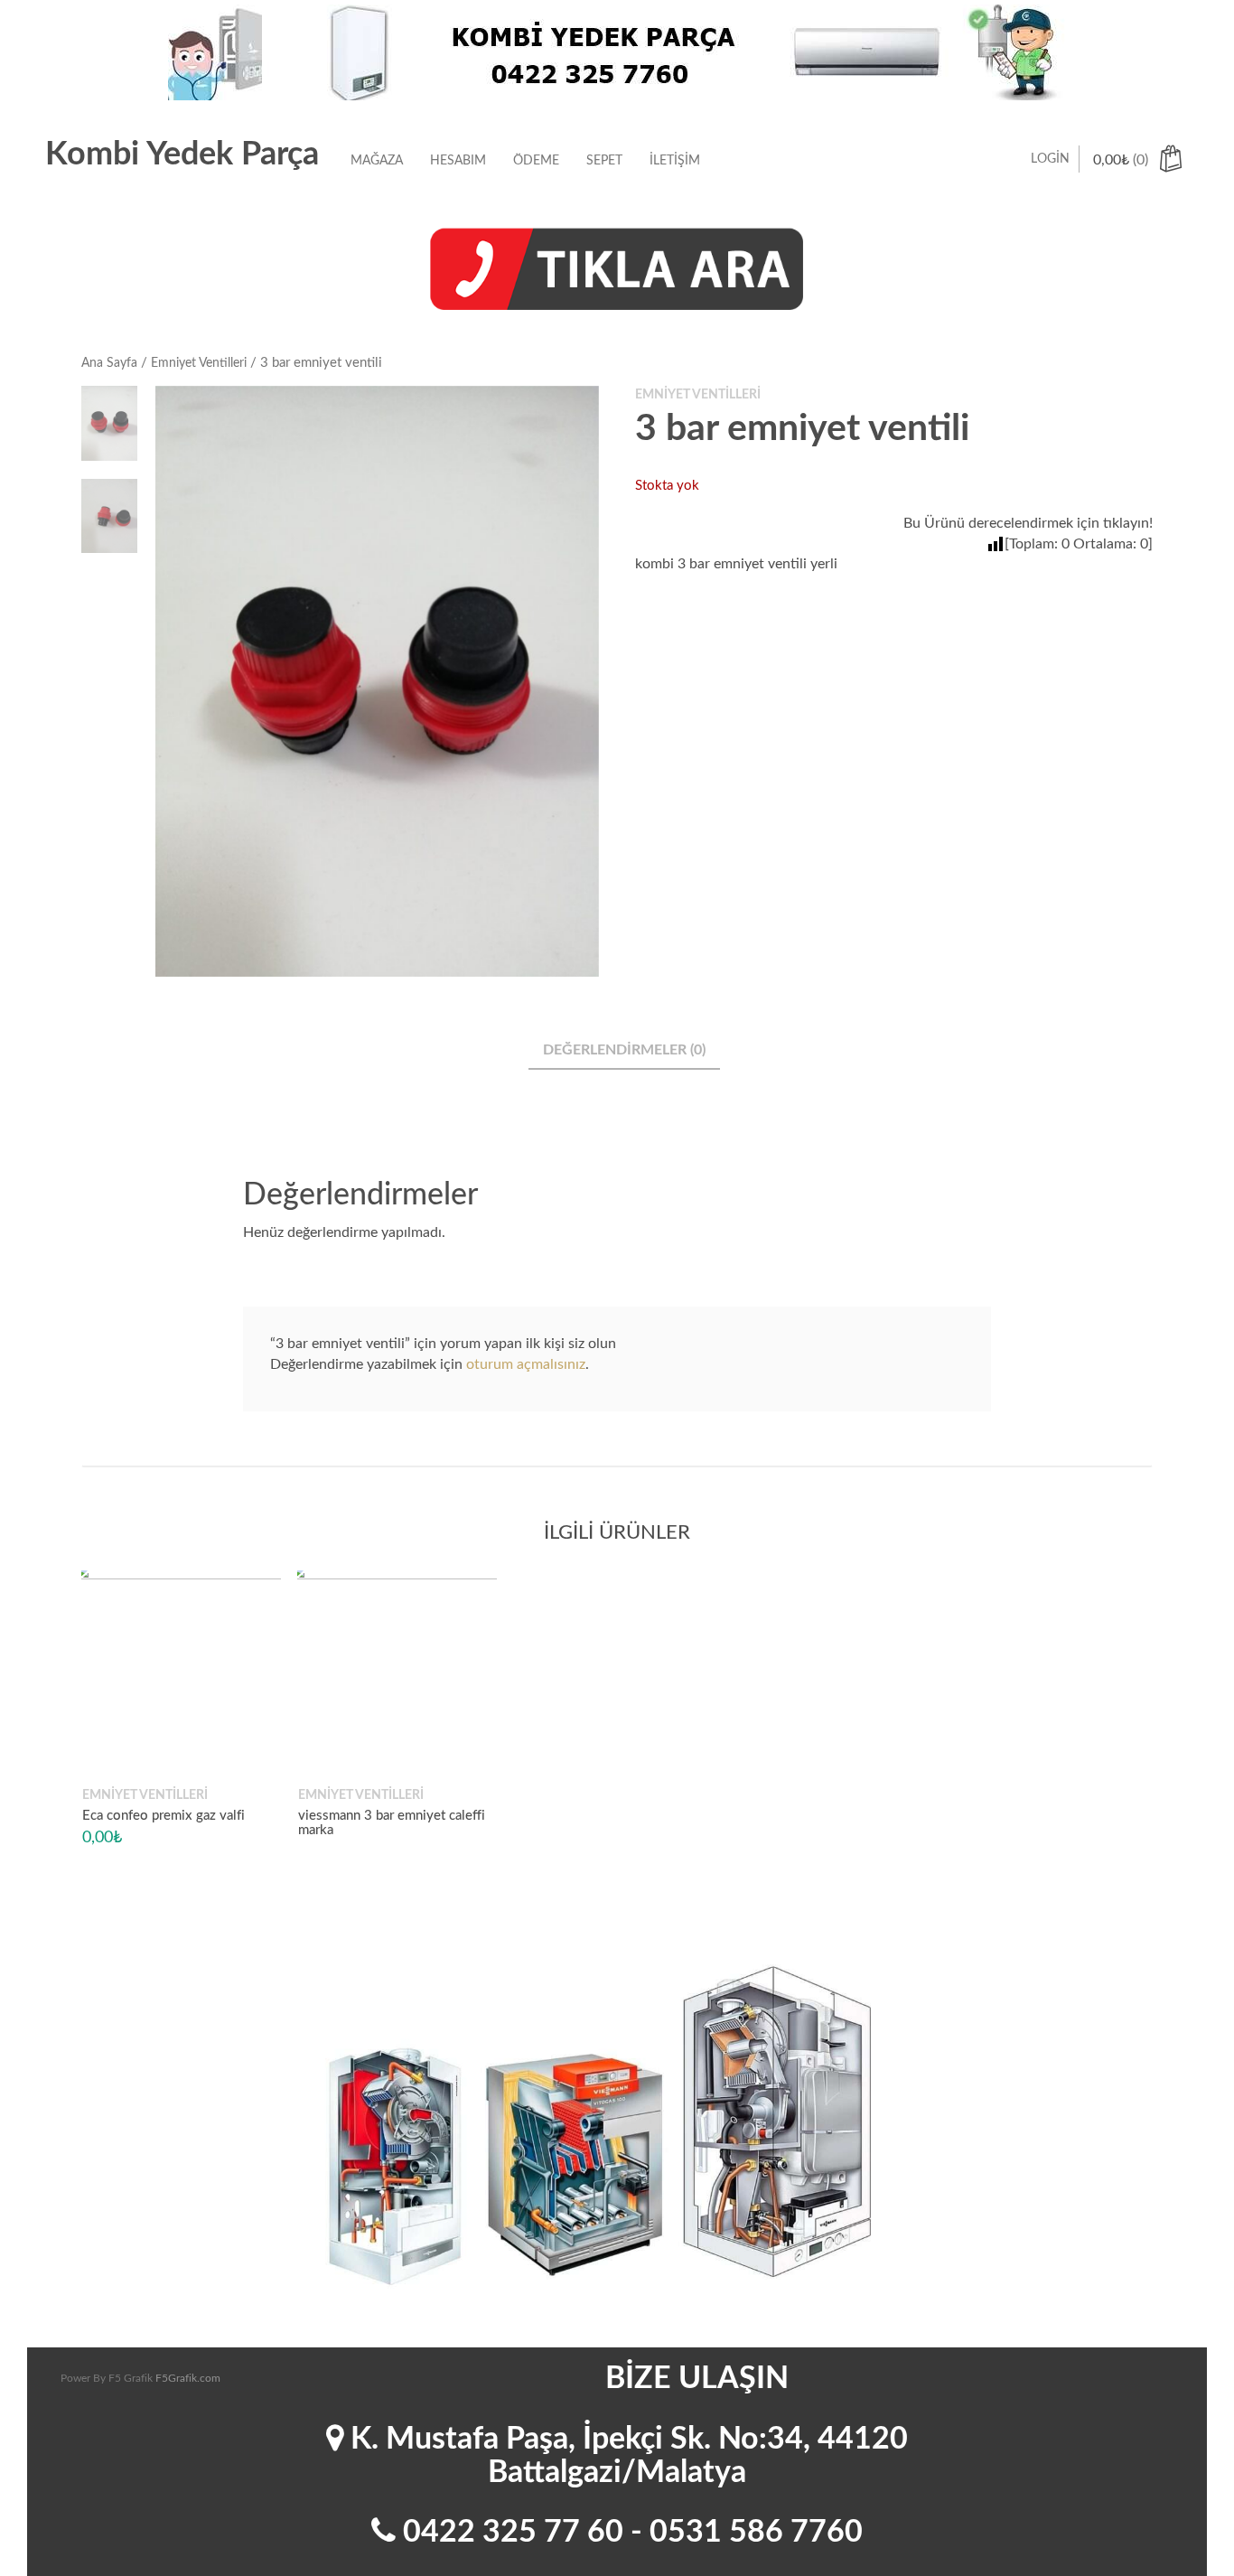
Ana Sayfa (109, 363)
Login (1050, 159)
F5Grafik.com (188, 2378)
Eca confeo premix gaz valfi (164, 1816)
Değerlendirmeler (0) (624, 1050)
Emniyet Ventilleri (199, 363)
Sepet (604, 161)
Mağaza (377, 161)
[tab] (624, 1051)
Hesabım (458, 161)
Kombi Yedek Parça (182, 155)
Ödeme (536, 161)
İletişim (675, 161)
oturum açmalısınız (526, 1364)
